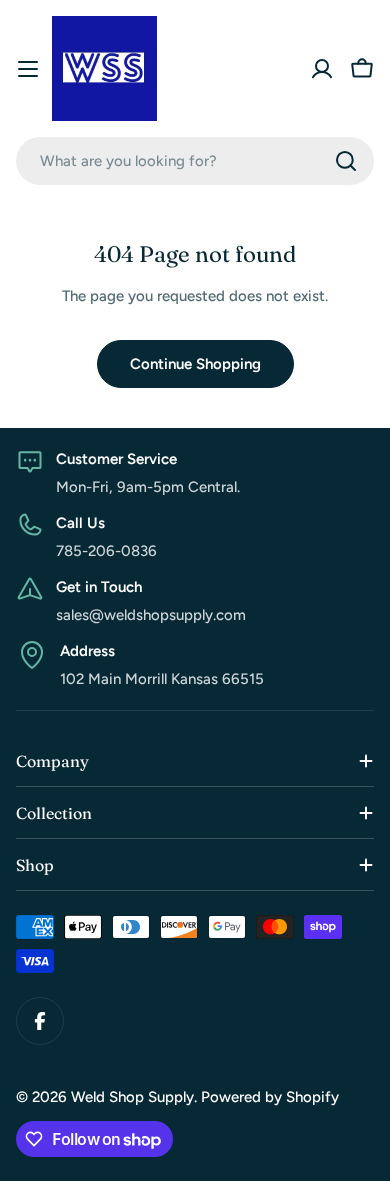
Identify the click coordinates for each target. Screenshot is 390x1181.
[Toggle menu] (28, 69)
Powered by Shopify (270, 1097)
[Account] (322, 69)
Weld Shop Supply (132, 1097)
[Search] (346, 161)
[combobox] (195, 161)
